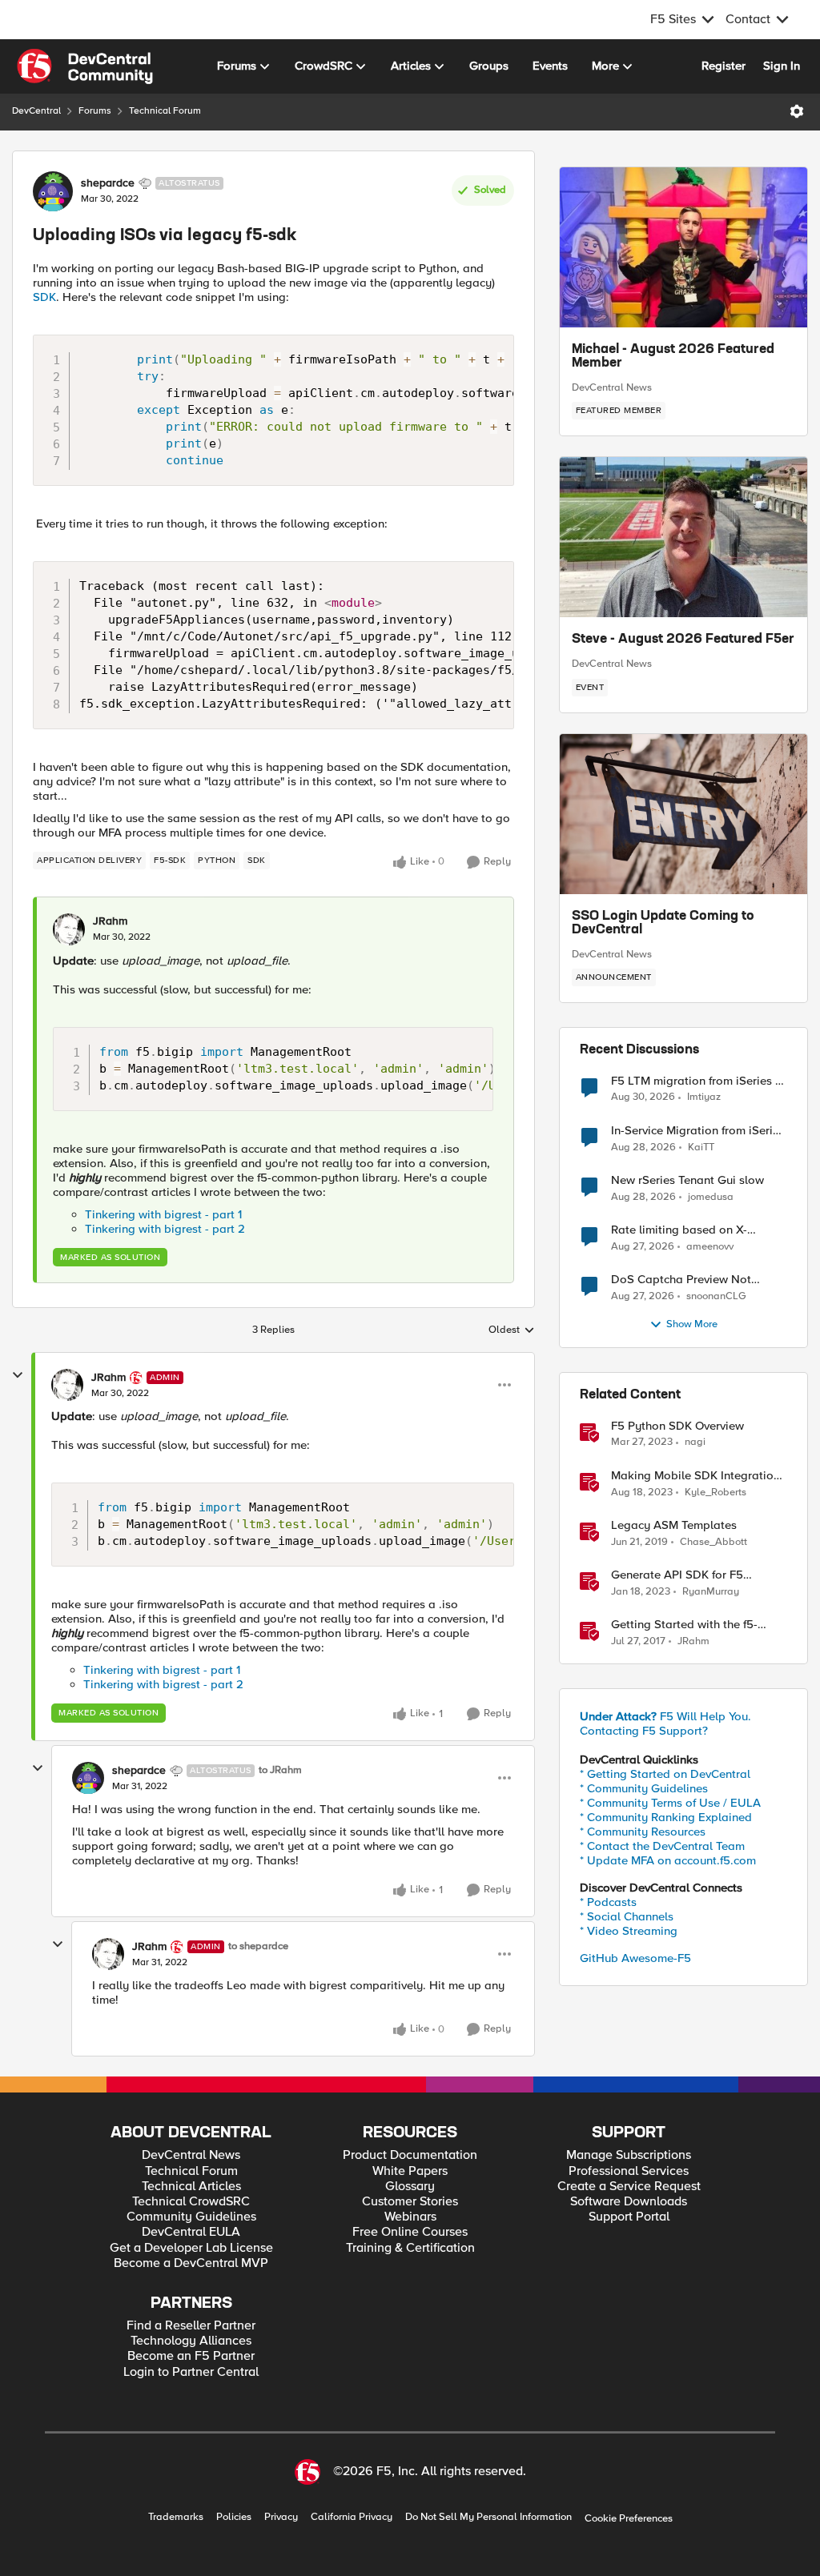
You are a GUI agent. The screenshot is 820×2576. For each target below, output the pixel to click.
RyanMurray (711, 1592)
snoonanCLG (716, 1296)
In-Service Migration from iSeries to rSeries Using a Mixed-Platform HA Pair (698, 1131)
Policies (234, 2517)
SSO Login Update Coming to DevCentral (663, 924)
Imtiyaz (704, 1097)
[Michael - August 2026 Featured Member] (683, 247)
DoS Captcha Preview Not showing (681, 1280)
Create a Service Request (629, 2187)
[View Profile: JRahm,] (69, 929)
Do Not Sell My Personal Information (488, 2517)
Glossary (410, 2187)
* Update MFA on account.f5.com (668, 1860)
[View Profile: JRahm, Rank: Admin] (67, 1385)
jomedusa (711, 1197)
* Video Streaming (629, 1931)
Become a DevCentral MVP (191, 2263)
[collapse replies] (18, 1375)
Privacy (281, 2517)
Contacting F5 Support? (644, 1731)
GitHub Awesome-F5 (635, 1958)
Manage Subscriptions (629, 2155)
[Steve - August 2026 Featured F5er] (683, 537)
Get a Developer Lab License (191, 2248)
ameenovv (710, 1247)
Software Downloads (629, 2202)
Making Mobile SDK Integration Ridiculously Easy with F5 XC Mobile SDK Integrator (695, 1476)
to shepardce (258, 1946)
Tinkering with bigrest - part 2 (165, 1229)
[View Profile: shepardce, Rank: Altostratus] (53, 191)
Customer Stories (410, 2202)
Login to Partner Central (191, 2372)
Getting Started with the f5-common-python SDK (684, 1625)
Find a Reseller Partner (191, 2326)
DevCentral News (612, 387)
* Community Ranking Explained (666, 1817)
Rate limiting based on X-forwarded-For (679, 1230)
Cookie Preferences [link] (629, 2518)
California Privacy (352, 2517)
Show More (692, 1324)
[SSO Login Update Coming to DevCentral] (683, 814)
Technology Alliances (191, 2341)
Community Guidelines (191, 2217)
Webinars (410, 2217)
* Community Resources (643, 1832)
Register (724, 66)
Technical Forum (165, 111)
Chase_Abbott (713, 1542)
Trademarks (176, 2517)
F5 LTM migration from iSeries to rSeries (699, 1081)
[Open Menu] (797, 111)
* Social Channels (627, 1916)
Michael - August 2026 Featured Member (673, 357)
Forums (95, 111)
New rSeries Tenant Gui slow (687, 1180)
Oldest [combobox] (512, 1330)
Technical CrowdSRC (191, 2202)
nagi (695, 1442)
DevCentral (36, 111)
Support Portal (629, 2217)
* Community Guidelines (644, 1788)
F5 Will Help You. (665, 1716)
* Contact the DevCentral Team (662, 1846)
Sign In (782, 66)
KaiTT (701, 1148)
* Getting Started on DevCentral (665, 1774)
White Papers (410, 2171)
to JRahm (280, 1770)
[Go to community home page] (85, 66)
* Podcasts (608, 1902)
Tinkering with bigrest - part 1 (163, 1214)
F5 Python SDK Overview (677, 1426)
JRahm (110, 921)
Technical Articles (191, 2187)
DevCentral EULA (191, 2232)
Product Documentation (410, 2155)
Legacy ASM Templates (674, 1525)
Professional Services (629, 2171)
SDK (44, 297)
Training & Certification (410, 2248)
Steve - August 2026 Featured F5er (683, 640)
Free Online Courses (410, 2232)
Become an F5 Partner (191, 2356)
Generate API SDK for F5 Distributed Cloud (677, 1575)
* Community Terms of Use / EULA (670, 1803)
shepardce (108, 183)
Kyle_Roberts (715, 1493)
